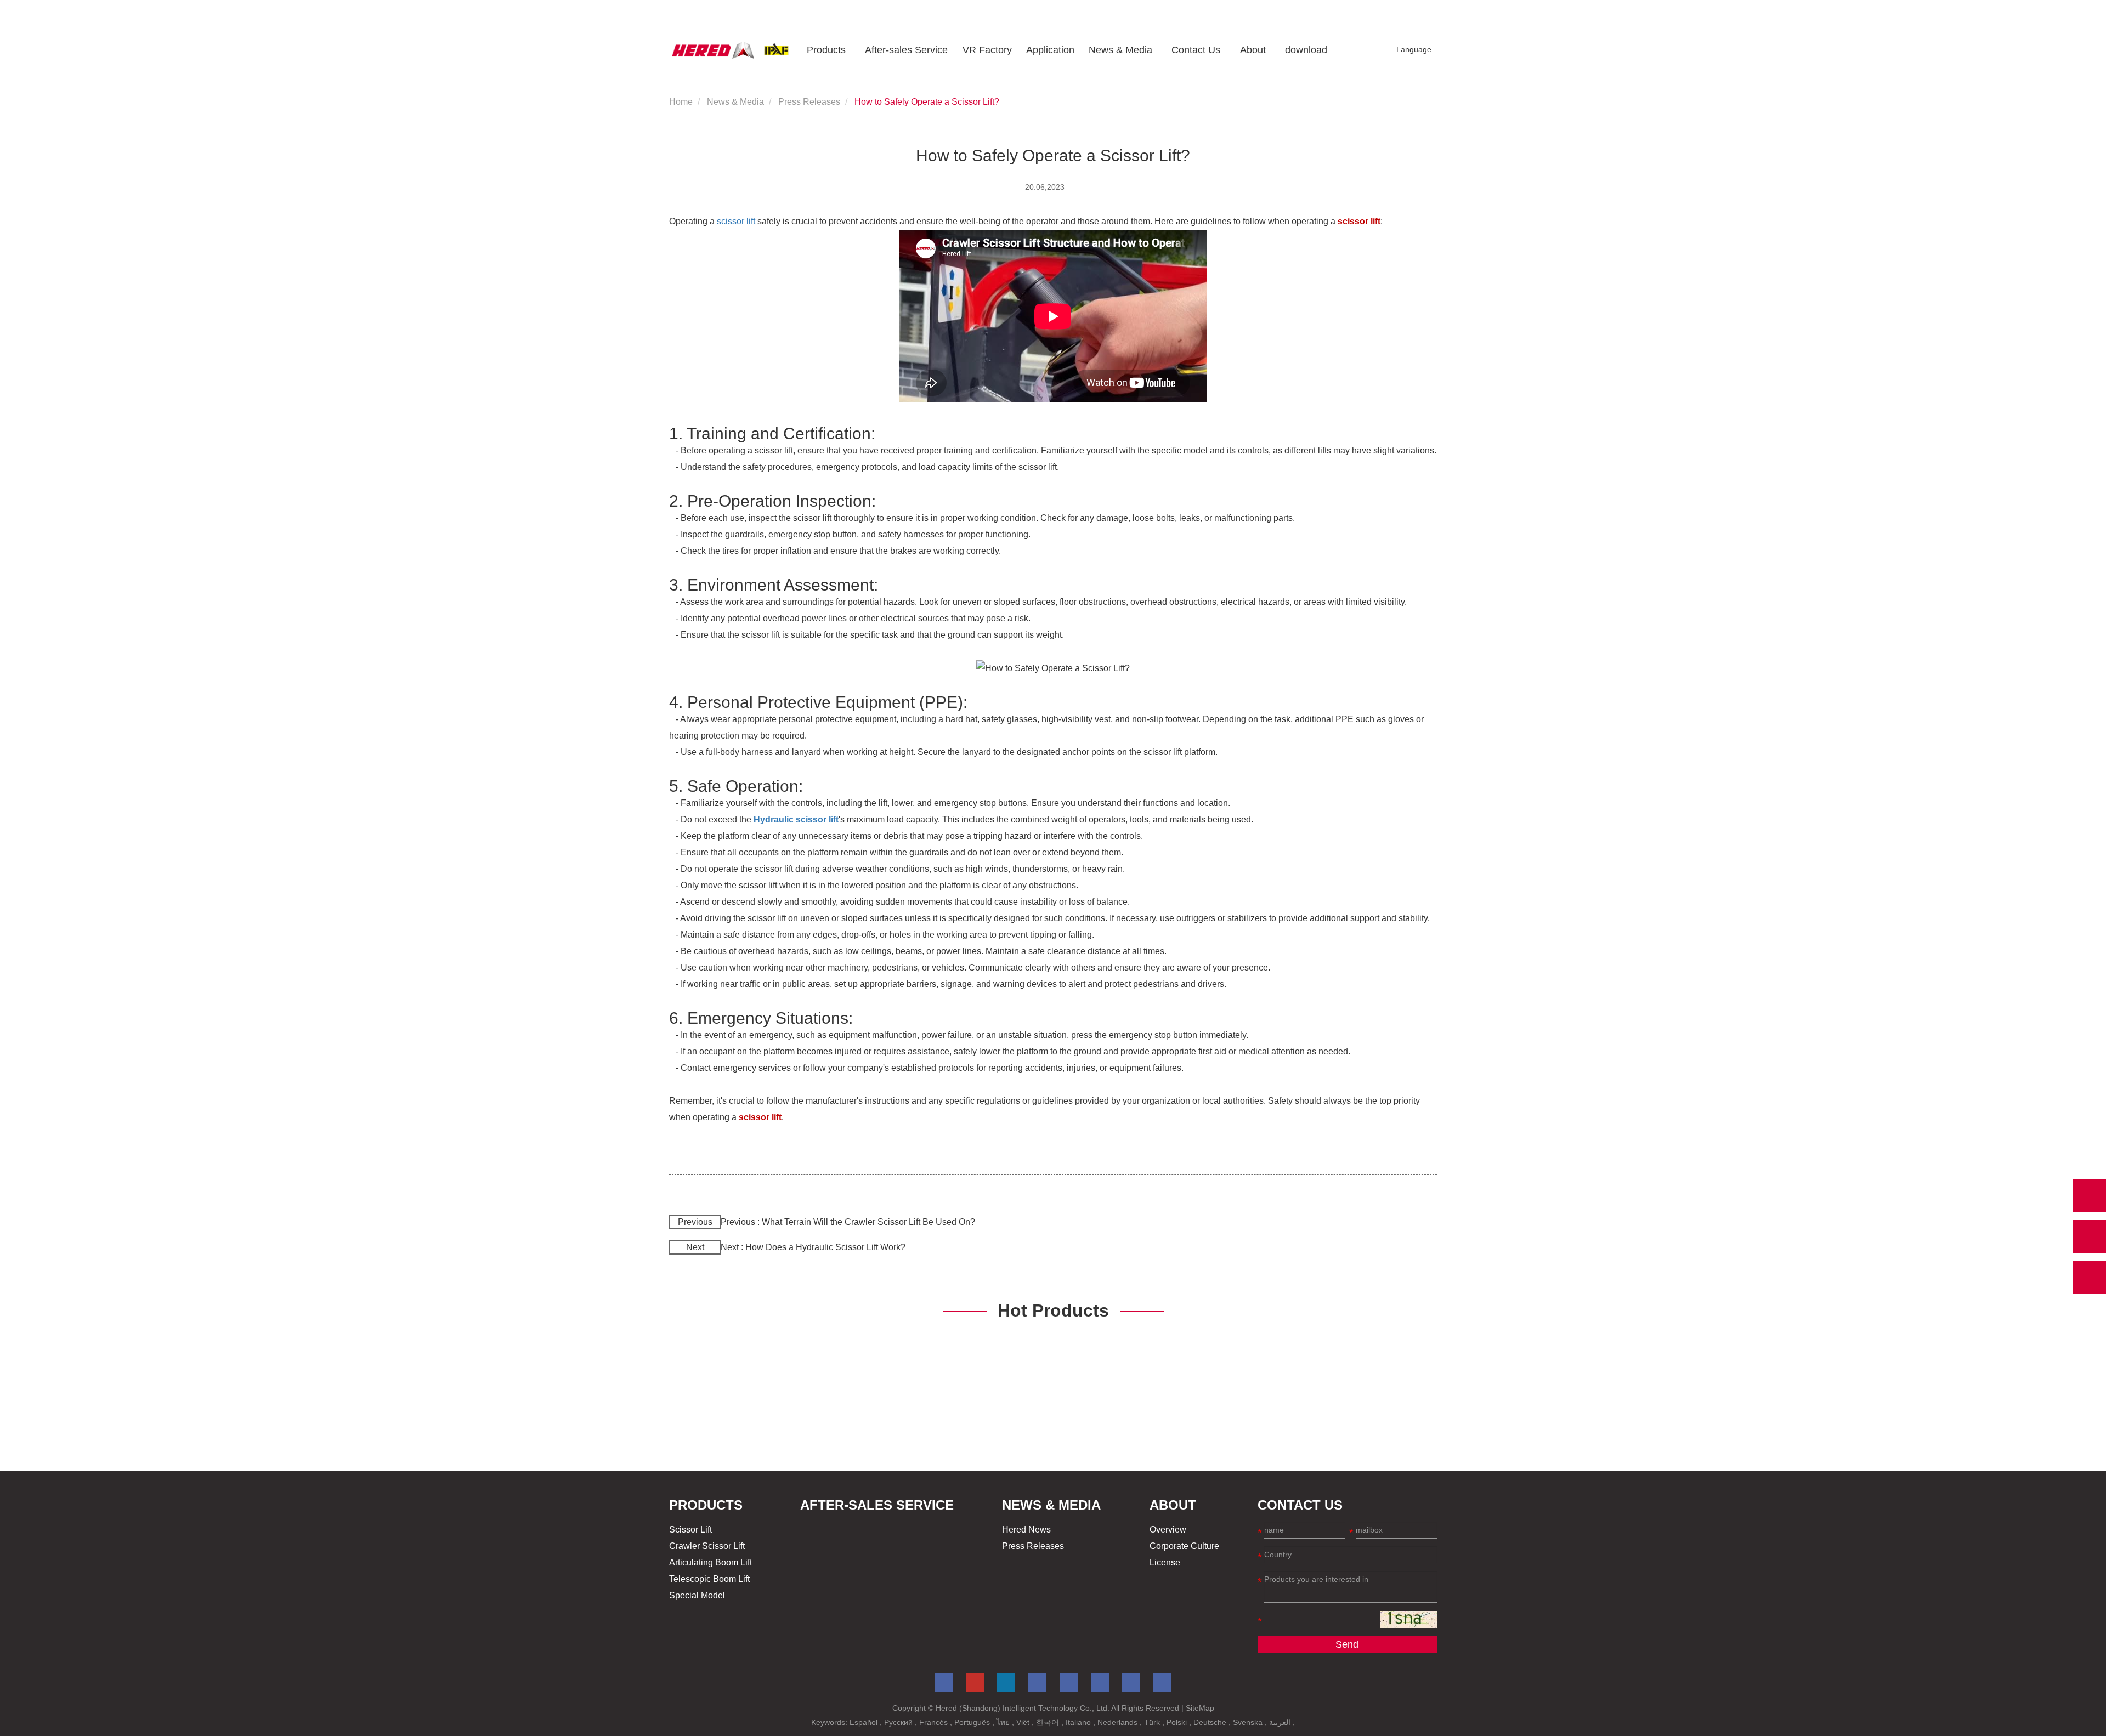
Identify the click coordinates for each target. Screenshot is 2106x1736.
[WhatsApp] (2090, 1195)
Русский (899, 1722)
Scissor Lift (690, 1530)
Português (973, 1722)
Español (865, 1722)
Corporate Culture (1184, 1546)
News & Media (1120, 50)
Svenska (1249, 1722)
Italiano (1079, 1722)
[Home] (730, 50)
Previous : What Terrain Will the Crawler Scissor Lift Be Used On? (848, 1222)
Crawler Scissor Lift (707, 1546)
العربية (1281, 1722)
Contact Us (1196, 50)
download (1306, 50)
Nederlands (1119, 1722)
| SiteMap (1198, 1708)
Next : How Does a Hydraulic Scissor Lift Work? (813, 1247)
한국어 (1049, 1722)
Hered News (1026, 1530)
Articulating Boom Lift (711, 1562)
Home (681, 102)
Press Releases (809, 102)
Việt (1024, 1722)
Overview (1168, 1530)
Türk (1153, 1722)
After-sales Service (906, 50)
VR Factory (987, 50)
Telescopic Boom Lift (709, 1579)
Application (1050, 50)
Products (826, 50)
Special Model (697, 1595)
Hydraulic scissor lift (796, 819)
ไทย (1004, 1722)
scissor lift (736, 221)
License (1165, 1562)
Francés (935, 1722)
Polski (1178, 1722)
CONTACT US (1300, 1505)
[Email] (2090, 1236)
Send (1347, 1644)
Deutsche (1211, 1722)
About (1253, 50)
